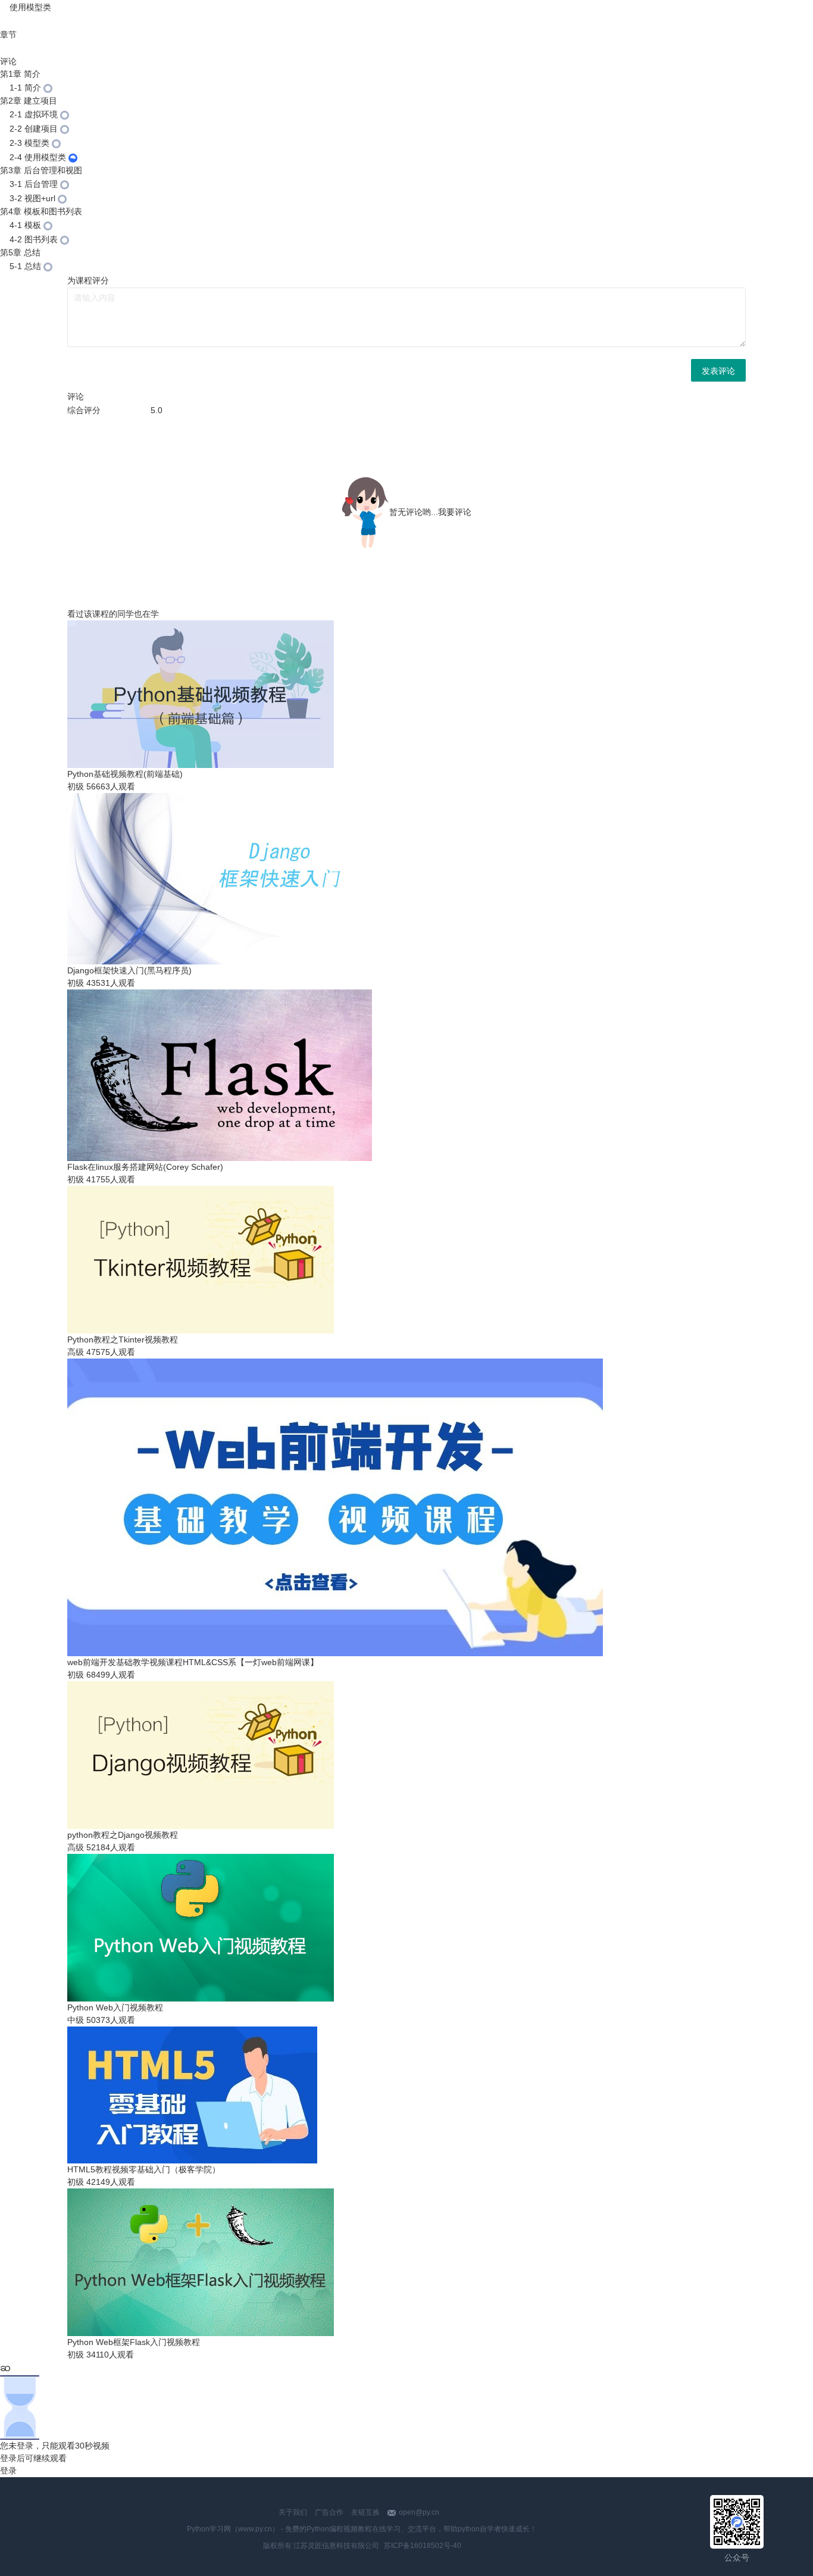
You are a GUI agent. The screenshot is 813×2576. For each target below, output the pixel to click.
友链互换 (365, 2512)
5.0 (157, 410)
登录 (8, 2471)
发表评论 (718, 370)
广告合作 (329, 2512)
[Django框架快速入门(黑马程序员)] (4, 7)
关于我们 (293, 2512)
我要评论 (455, 512)
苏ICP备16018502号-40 (423, 2546)
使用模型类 (30, 7)
